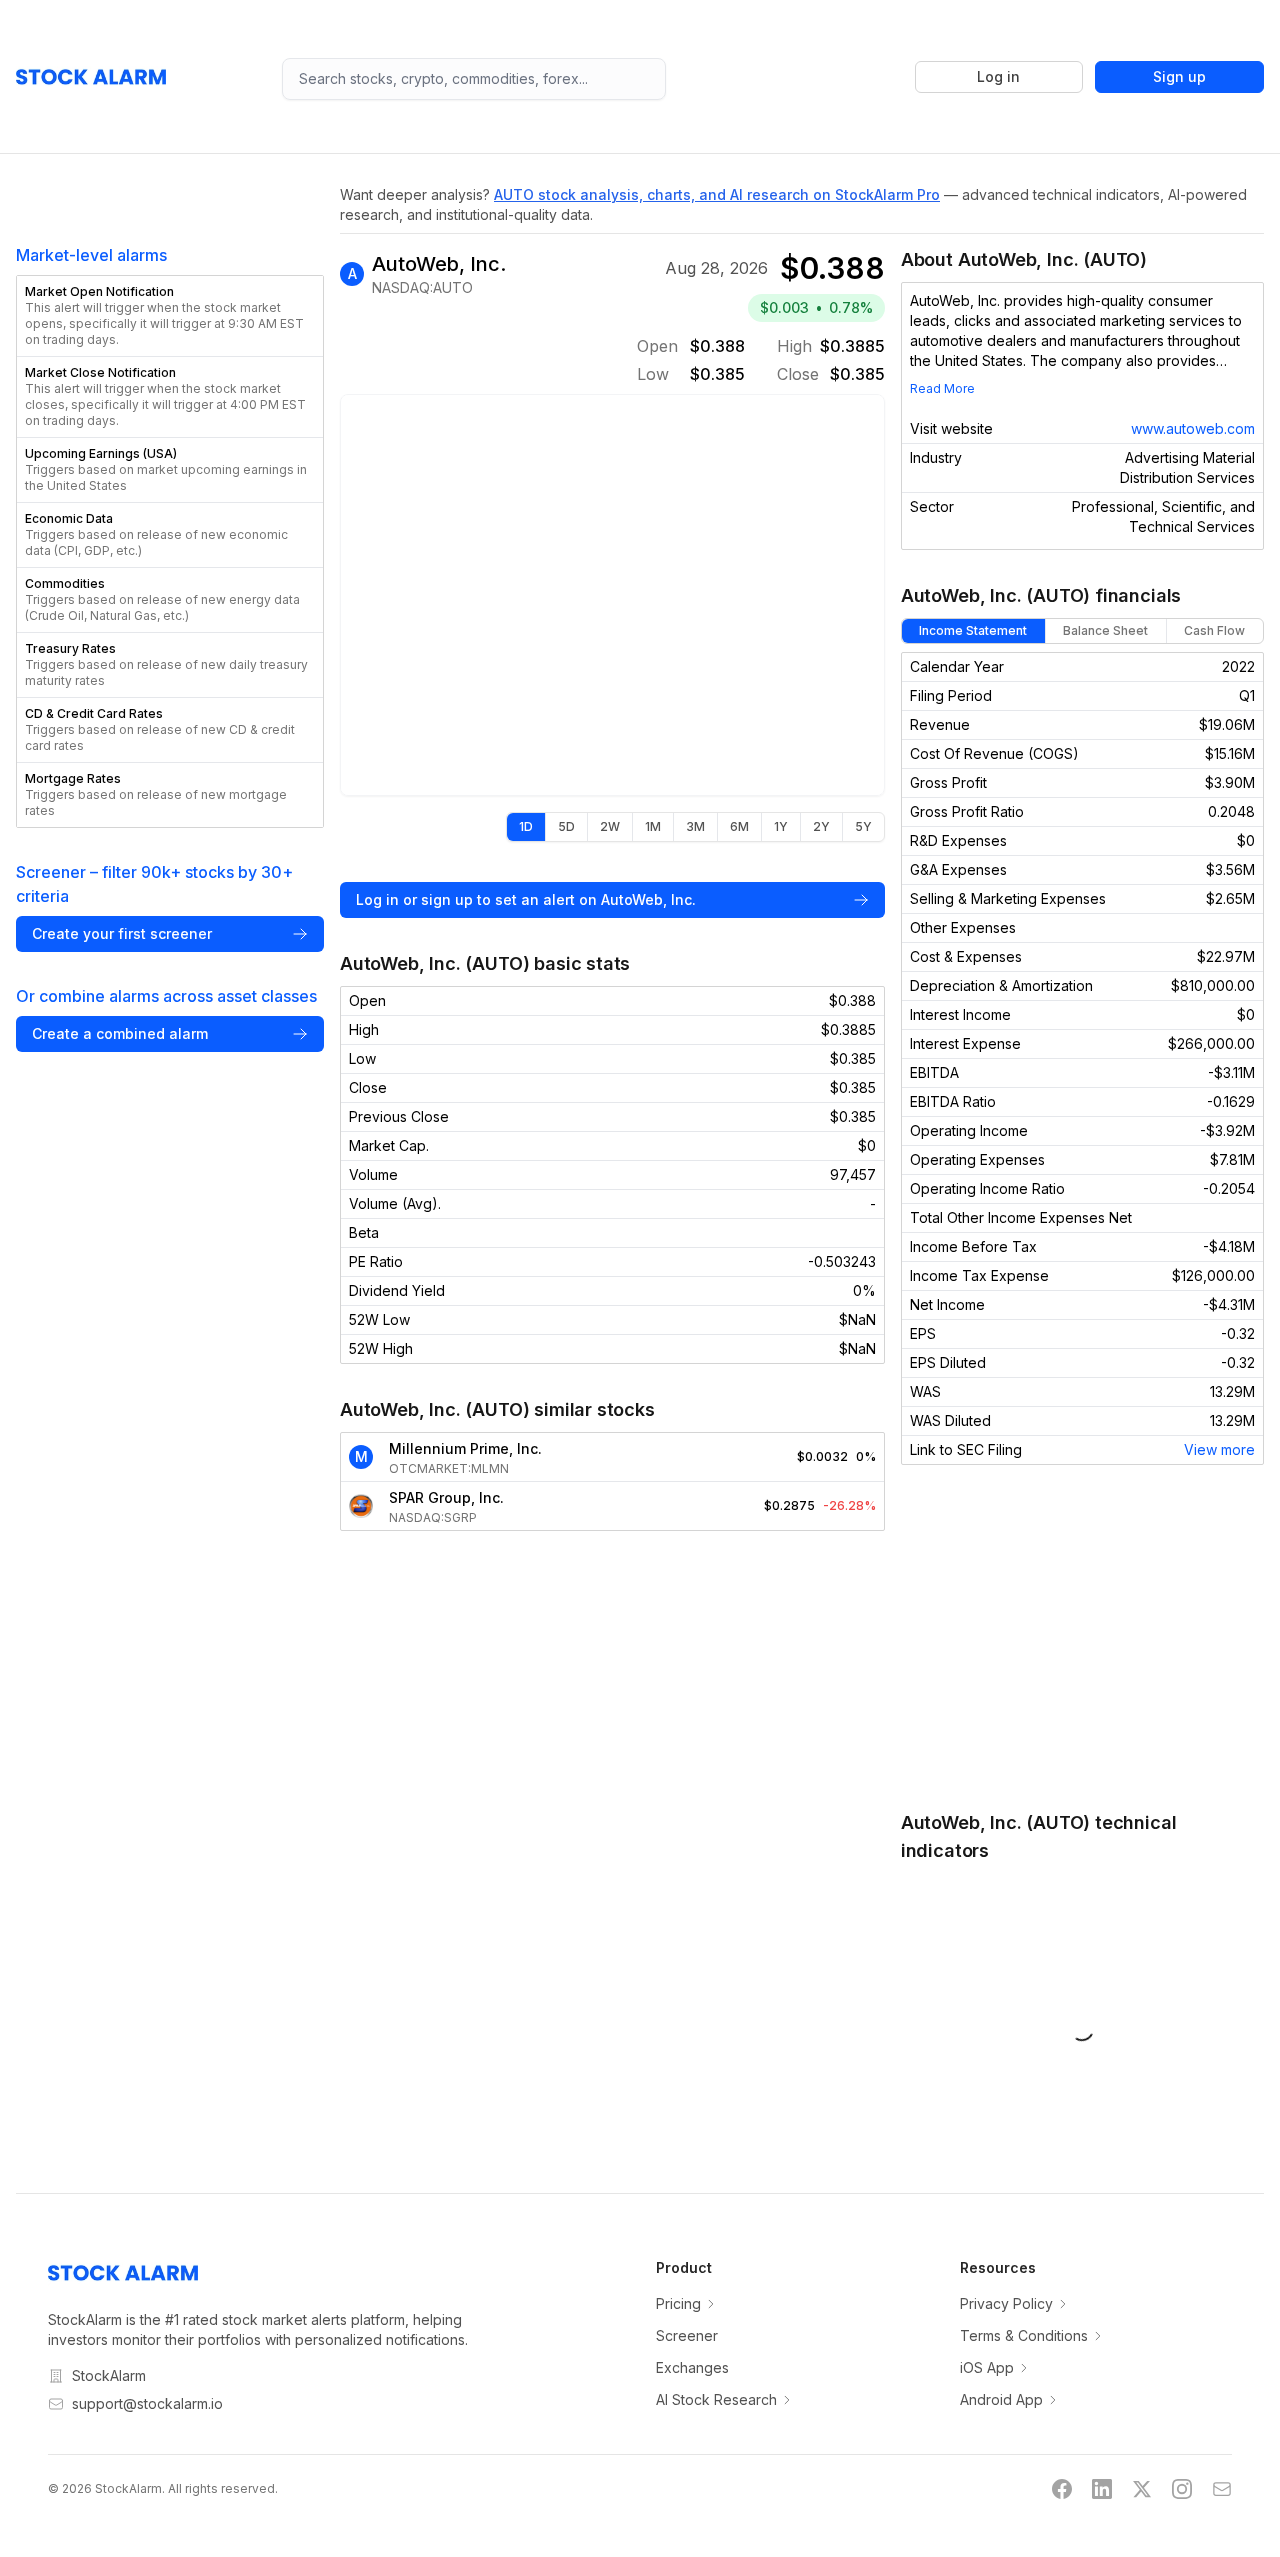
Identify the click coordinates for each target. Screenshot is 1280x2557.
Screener (687, 2335)
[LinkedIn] (1102, 2489)
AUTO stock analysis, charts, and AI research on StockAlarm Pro (717, 194)
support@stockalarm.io (147, 2403)
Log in (998, 76)
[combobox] (474, 79)
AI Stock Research (716, 2399)
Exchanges (692, 2367)
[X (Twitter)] (1142, 2489)
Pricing (678, 2303)
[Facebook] (1062, 2489)
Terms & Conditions (1024, 2335)
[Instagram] (1182, 2489)
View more (1219, 1449)
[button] (170, 316)
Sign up (1179, 76)
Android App (1001, 2399)
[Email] (1222, 2489)
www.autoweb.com (1193, 428)
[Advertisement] (1082, 1637)
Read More (942, 388)
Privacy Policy (1006, 2303)
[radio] (526, 827)
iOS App (987, 2367)
